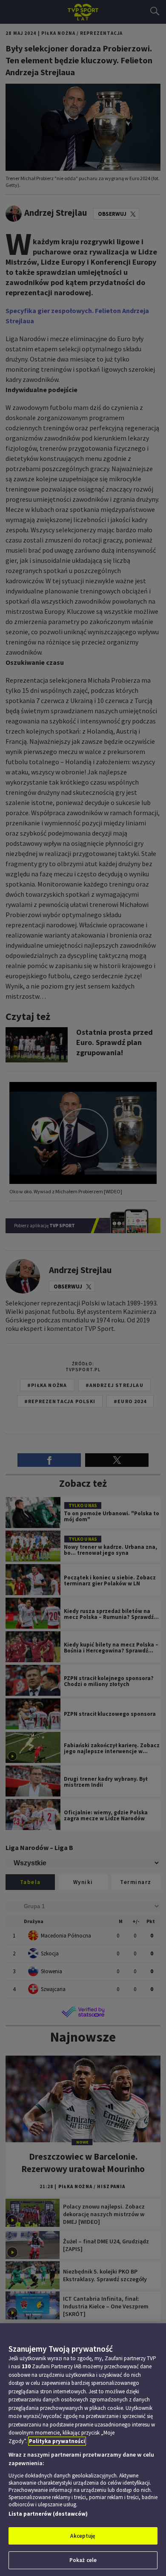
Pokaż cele (83, 2560)
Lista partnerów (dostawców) (48, 2514)
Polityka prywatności (57, 2441)
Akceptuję (83, 2536)
